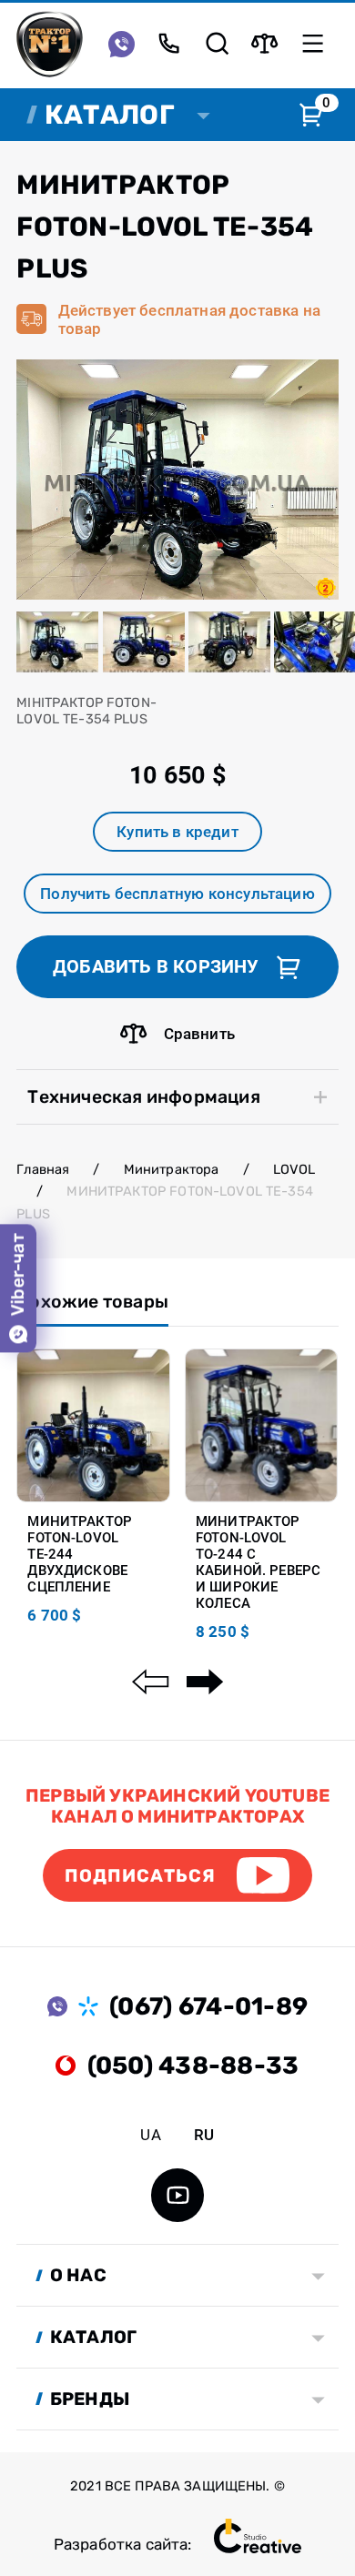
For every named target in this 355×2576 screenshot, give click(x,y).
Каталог (110, 115)
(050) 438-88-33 (193, 2066)
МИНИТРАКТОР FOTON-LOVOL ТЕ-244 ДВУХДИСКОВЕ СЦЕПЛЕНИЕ (80, 1554)
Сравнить (199, 1034)
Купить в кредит (177, 832)
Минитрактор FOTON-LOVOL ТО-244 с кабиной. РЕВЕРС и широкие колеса (258, 1562)
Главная (43, 1169)
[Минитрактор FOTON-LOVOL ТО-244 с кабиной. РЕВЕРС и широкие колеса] (262, 1425)
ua (150, 2135)
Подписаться (140, 1876)
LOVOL (294, 1169)
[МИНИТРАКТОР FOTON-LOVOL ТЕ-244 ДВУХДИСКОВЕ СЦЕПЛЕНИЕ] (93, 1425)
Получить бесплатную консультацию (177, 894)
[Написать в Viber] (122, 43)
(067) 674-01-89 (208, 2006)
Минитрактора (172, 1169)
